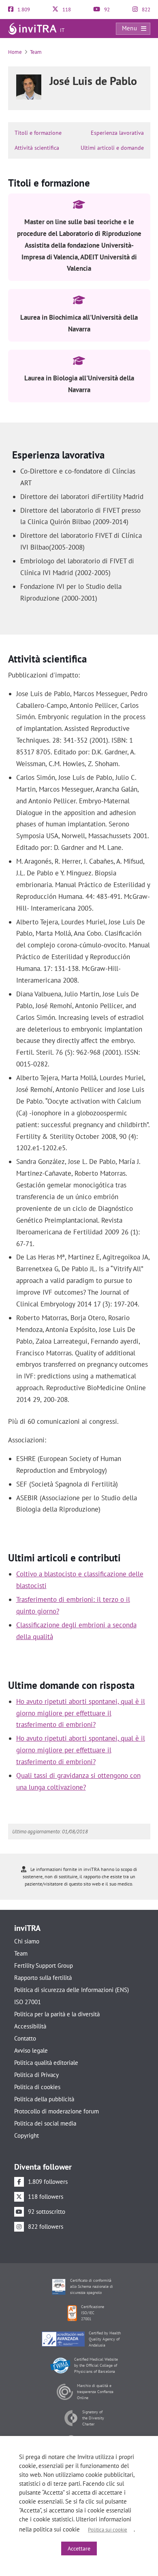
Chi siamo (27, 1941)
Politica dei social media (45, 2123)
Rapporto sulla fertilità (43, 1978)
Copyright (27, 2135)
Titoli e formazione (38, 133)
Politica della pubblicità (44, 2099)
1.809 (23, 10)
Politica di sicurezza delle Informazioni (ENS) (72, 1990)
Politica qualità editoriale (46, 2063)
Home (15, 52)
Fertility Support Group (44, 1965)
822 (145, 10)
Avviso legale (31, 2050)
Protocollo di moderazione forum (57, 2111)
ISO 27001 (28, 2002)
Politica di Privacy (36, 2075)
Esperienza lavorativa (117, 133)
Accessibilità (30, 2026)
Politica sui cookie (108, 2530)
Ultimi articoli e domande (112, 148)
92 (106, 10)
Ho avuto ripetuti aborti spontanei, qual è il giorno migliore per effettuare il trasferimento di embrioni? (81, 1713)
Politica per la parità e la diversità (57, 2014)
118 (66, 10)
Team (36, 52)
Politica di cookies (37, 2087)
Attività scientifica (37, 148)
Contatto (25, 2038)
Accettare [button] (79, 2548)
